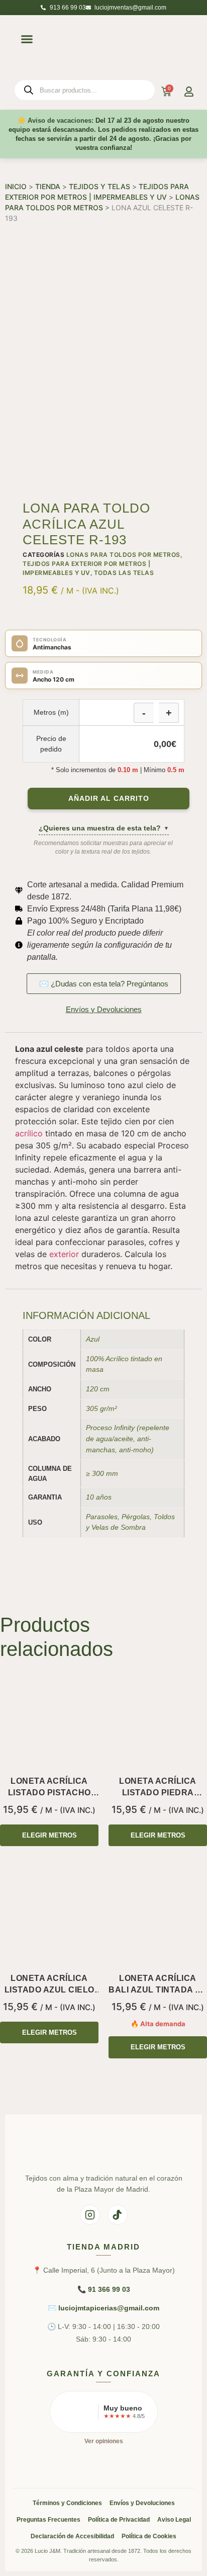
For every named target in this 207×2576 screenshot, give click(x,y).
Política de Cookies (149, 2536)
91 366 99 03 (109, 2289)
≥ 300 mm (102, 1473)
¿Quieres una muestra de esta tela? (104, 828)
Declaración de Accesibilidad (72, 2536)
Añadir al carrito (109, 799)
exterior (64, 1254)
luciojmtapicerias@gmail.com (109, 2308)
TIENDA (48, 186)
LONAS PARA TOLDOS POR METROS (123, 555)
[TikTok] (118, 2215)
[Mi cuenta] (189, 92)
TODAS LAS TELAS (124, 573)
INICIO (16, 186)
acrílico (29, 1133)
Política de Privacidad (119, 2520)
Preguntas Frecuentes (48, 2520)
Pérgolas (136, 1517)
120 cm (98, 1389)
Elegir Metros (49, 1835)
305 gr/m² (101, 1408)
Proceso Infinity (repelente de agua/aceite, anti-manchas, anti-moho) (128, 1438)
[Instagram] (90, 2215)
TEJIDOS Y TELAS (99, 186)
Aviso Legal (174, 2520)
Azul (93, 1339)
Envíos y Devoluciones (142, 2503)
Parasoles (102, 1517)
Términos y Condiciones (67, 2503)
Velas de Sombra (119, 1527)
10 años (99, 1497)
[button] (27, 39)
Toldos (164, 1517)
